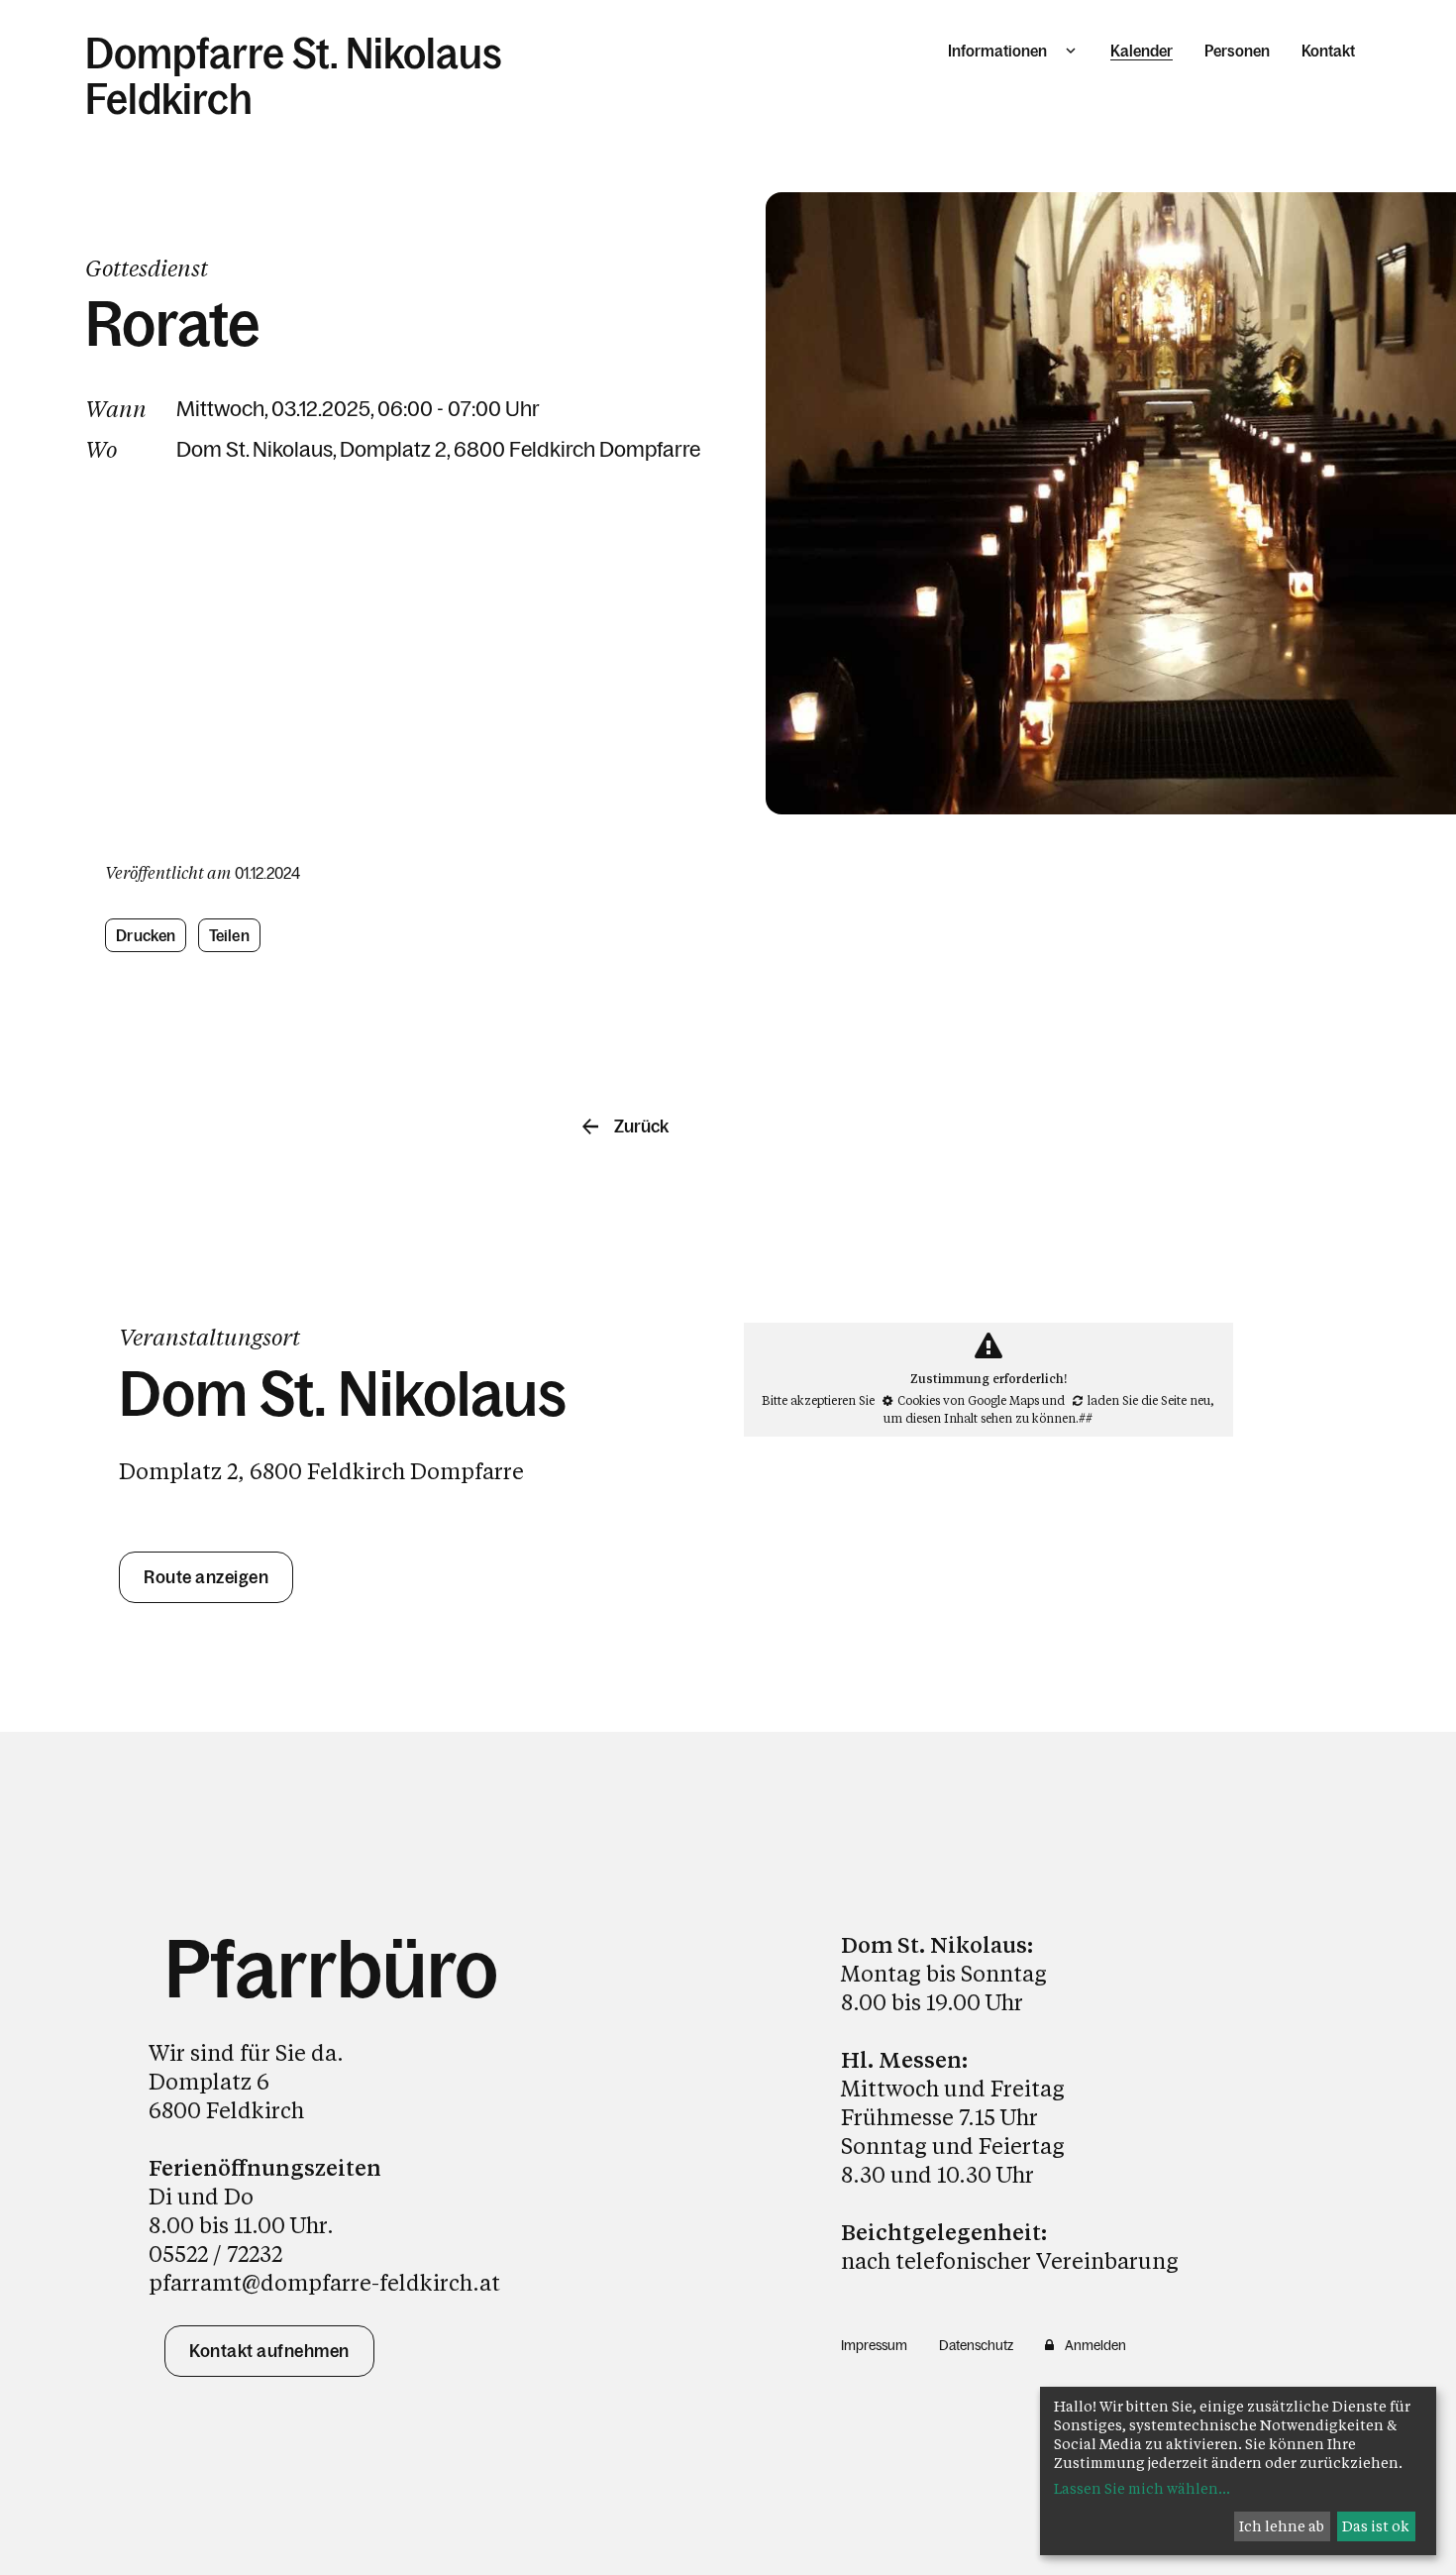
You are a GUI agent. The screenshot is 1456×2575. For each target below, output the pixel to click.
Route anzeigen (206, 1577)
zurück (641, 1127)
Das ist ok (1376, 2526)
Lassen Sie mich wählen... (1142, 2488)
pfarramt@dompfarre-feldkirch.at (324, 2282)
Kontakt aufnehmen (269, 2351)
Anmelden (1095, 2345)
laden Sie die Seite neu (1149, 1400)
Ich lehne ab (1282, 2526)
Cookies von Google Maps (968, 1400)
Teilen (229, 935)
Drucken (146, 935)
